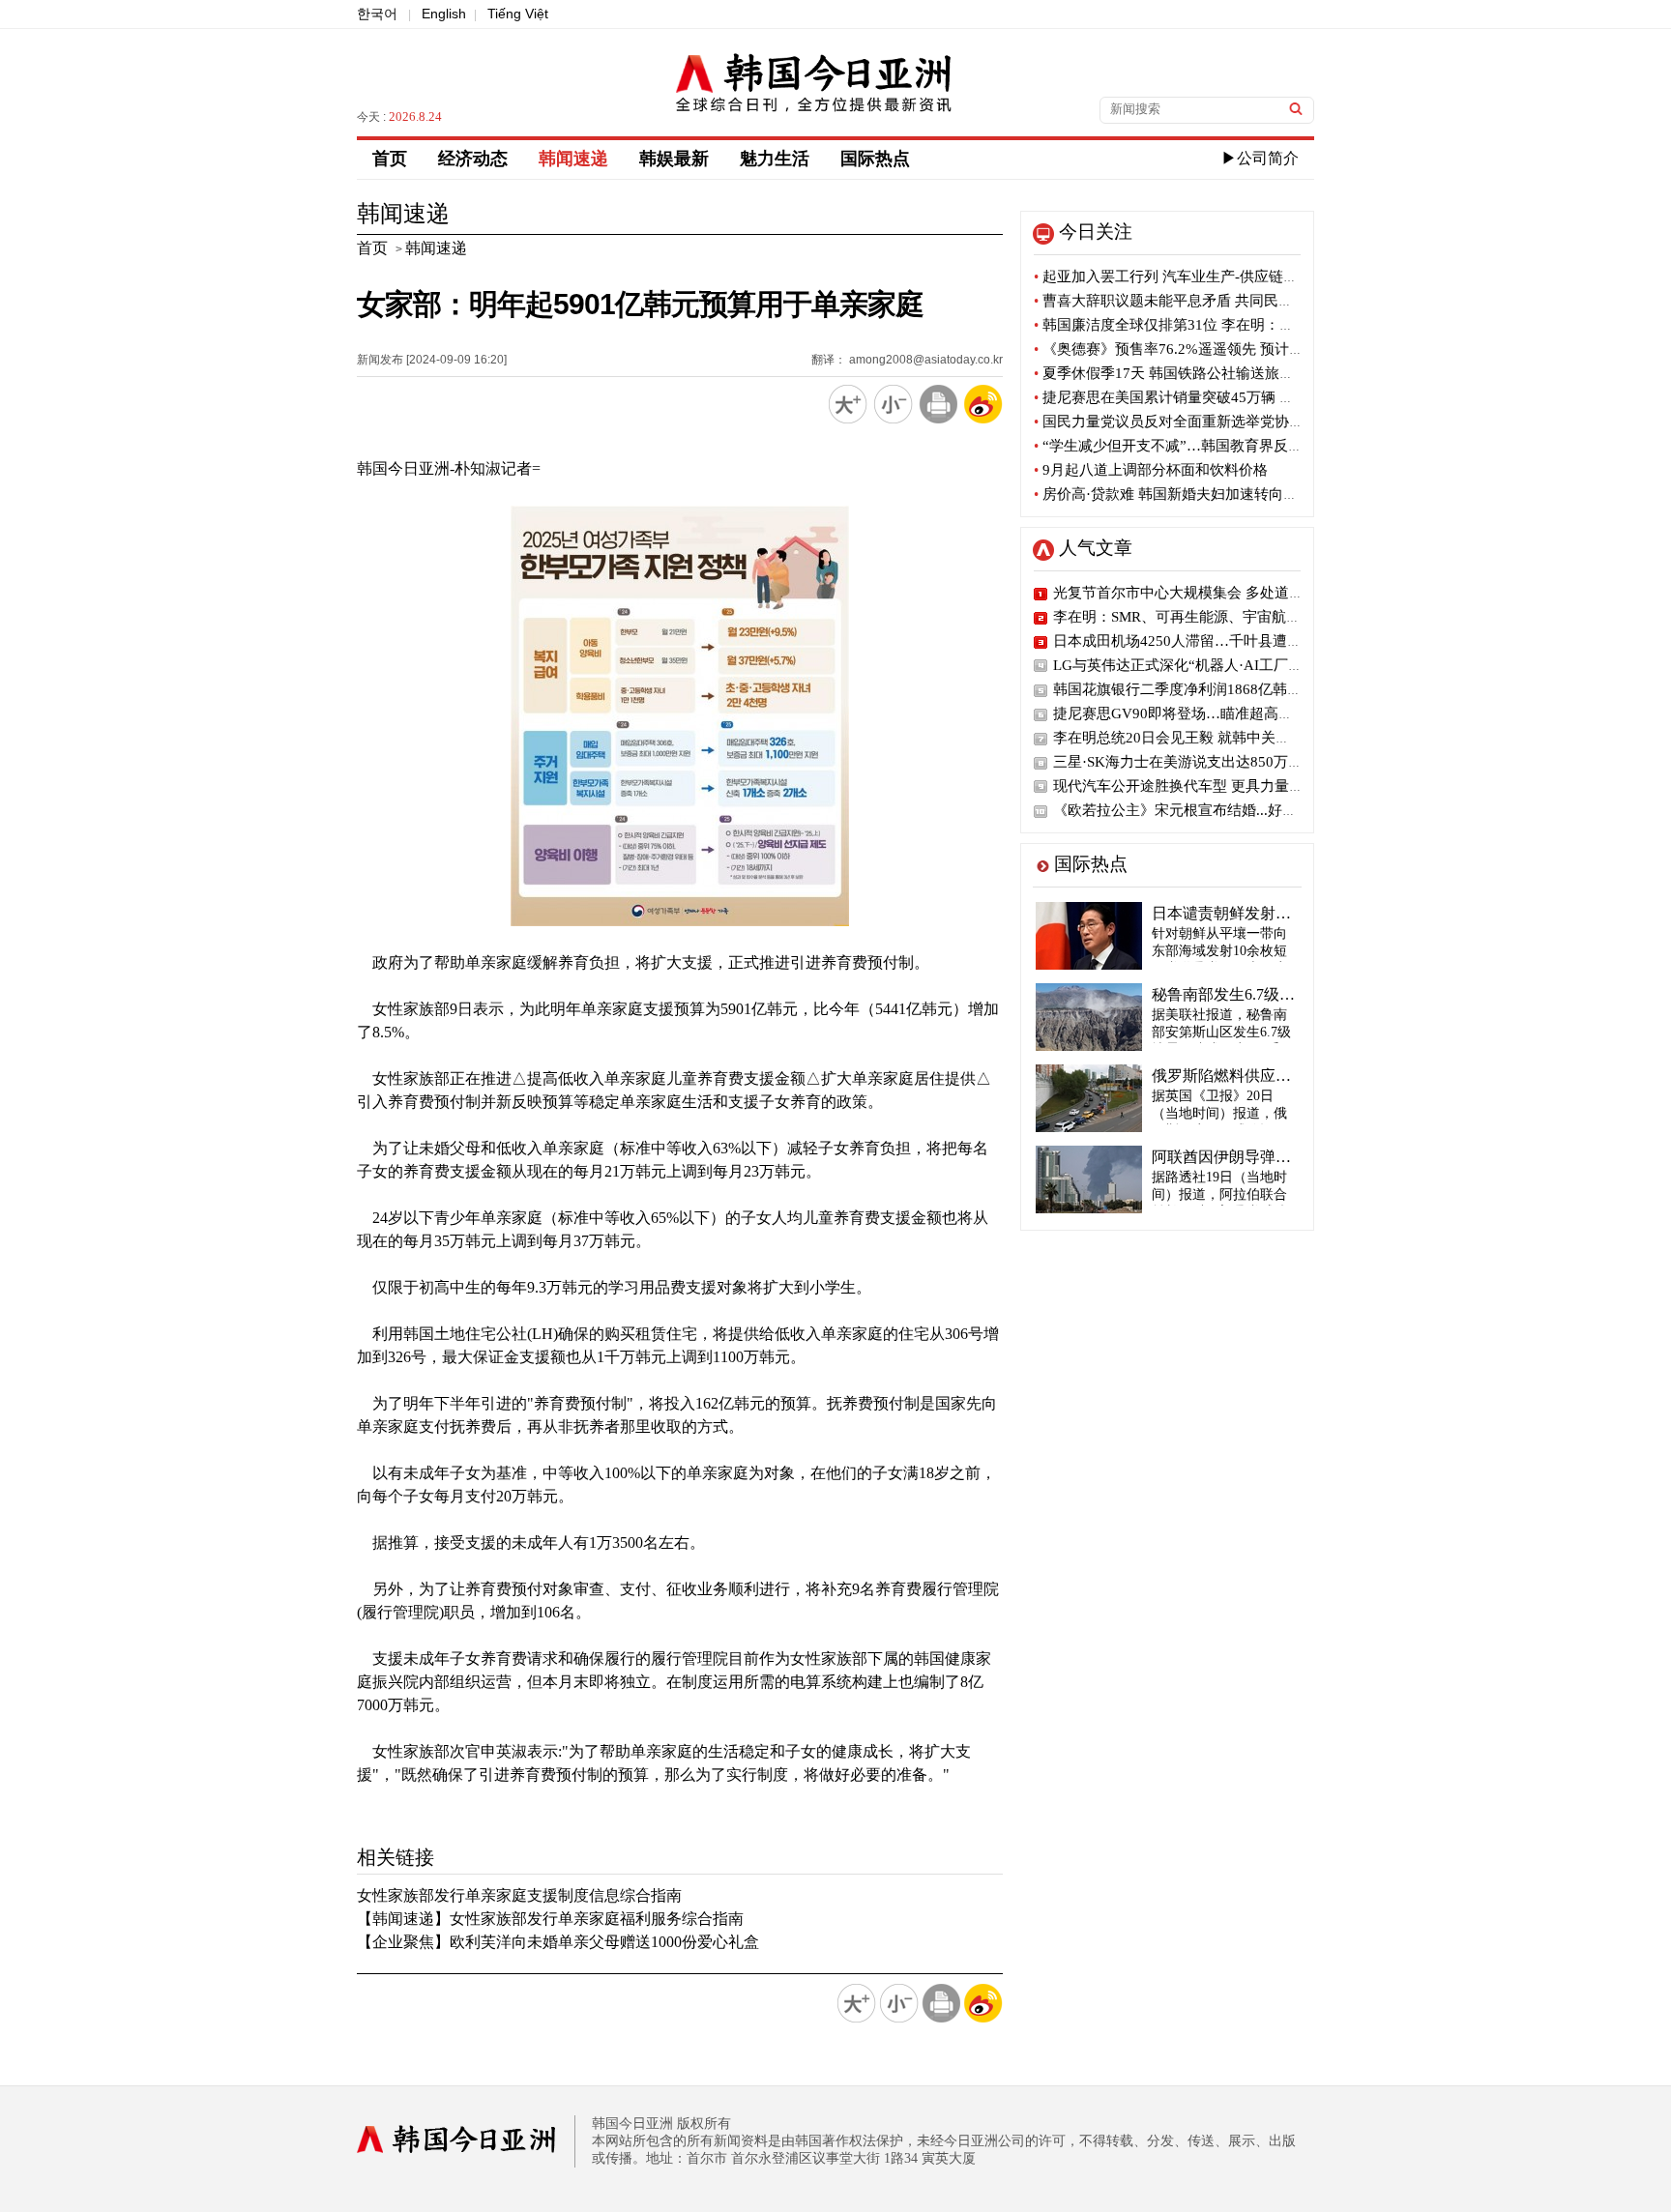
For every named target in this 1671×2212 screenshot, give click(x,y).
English (444, 14)
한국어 (377, 14)
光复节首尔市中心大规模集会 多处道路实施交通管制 (1222, 593)
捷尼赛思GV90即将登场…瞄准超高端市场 (1187, 713)
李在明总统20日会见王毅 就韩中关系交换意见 (1201, 738)
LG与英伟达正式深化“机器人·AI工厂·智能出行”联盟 (1220, 665)
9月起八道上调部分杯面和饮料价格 (1151, 470)
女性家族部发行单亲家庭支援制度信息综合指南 (519, 1895)
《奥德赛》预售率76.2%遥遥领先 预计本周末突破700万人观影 (1238, 349)
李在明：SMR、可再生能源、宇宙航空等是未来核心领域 (1235, 617)
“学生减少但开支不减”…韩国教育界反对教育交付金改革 (1219, 446)
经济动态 (473, 159)
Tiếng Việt (518, 14)
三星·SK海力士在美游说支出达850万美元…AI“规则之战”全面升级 (1265, 762)
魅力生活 (775, 159)
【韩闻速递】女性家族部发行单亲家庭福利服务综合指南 (550, 1919)
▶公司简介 (1260, 158)
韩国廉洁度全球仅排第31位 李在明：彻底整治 (1186, 325)
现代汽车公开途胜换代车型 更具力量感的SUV (1200, 786)
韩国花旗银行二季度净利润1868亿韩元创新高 (1199, 689)
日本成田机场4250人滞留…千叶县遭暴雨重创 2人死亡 (1227, 641)
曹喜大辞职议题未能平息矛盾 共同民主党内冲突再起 (1207, 301)
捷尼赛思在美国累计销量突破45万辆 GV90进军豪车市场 (1218, 397)
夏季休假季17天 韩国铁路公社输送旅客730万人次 (1197, 373)
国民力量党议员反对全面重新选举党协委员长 (1183, 422)
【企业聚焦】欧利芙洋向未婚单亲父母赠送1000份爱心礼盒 (558, 1942)
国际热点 (875, 159)
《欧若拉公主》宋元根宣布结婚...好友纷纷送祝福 (1211, 810)
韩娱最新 (674, 159)
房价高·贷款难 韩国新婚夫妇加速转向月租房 (1180, 494)
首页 (390, 159)
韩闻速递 (573, 159)
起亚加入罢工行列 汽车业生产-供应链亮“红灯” (1187, 276)
